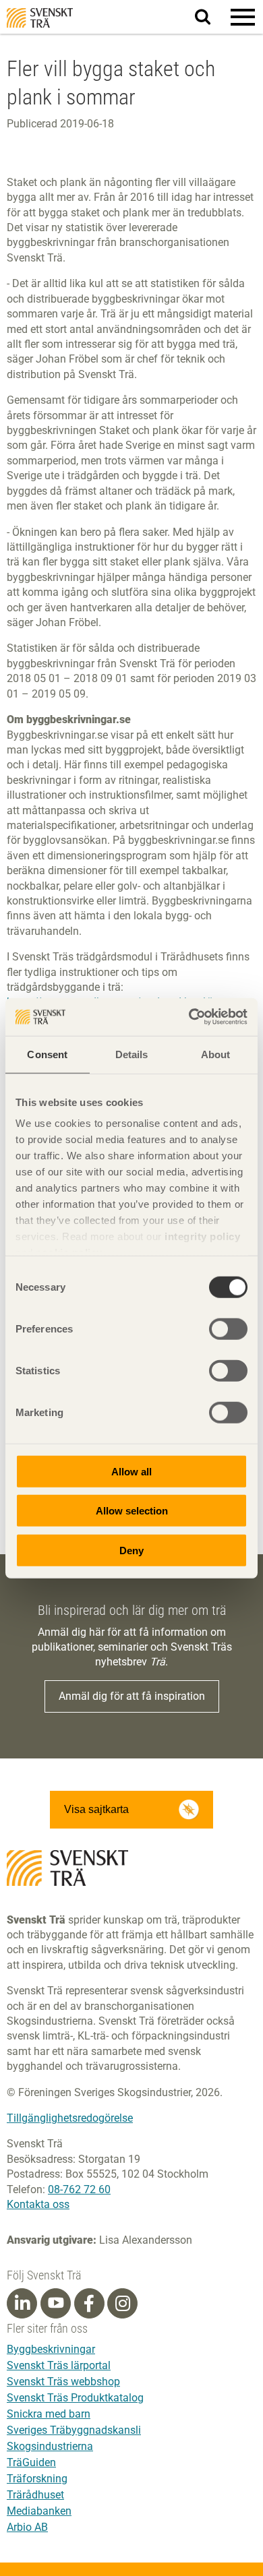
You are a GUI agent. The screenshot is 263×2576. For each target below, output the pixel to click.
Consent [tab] (47, 1054)
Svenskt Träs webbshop (63, 2382)
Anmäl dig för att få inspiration (132, 1696)
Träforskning (37, 2479)
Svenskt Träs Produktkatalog (75, 2398)
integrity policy (202, 1236)
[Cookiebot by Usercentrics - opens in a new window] (189, 1017)
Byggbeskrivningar (51, 2349)
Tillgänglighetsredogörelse (70, 2118)
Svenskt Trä (40, 18)
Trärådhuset (35, 2495)
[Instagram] (123, 2304)
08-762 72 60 (79, 2189)
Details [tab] (132, 1054)
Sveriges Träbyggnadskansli (74, 2430)
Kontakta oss (38, 2204)
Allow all (131, 1471)
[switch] (228, 1328)
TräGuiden (31, 2462)
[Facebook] (89, 2304)
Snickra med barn (49, 2414)
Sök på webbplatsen (211, 18)
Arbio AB (27, 2527)
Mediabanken (39, 2511)
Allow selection (132, 1511)
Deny (131, 1550)
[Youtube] (56, 2303)
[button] (243, 17)
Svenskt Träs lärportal (59, 2365)
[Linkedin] (22, 2304)
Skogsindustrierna (50, 2446)
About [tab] (216, 1054)
